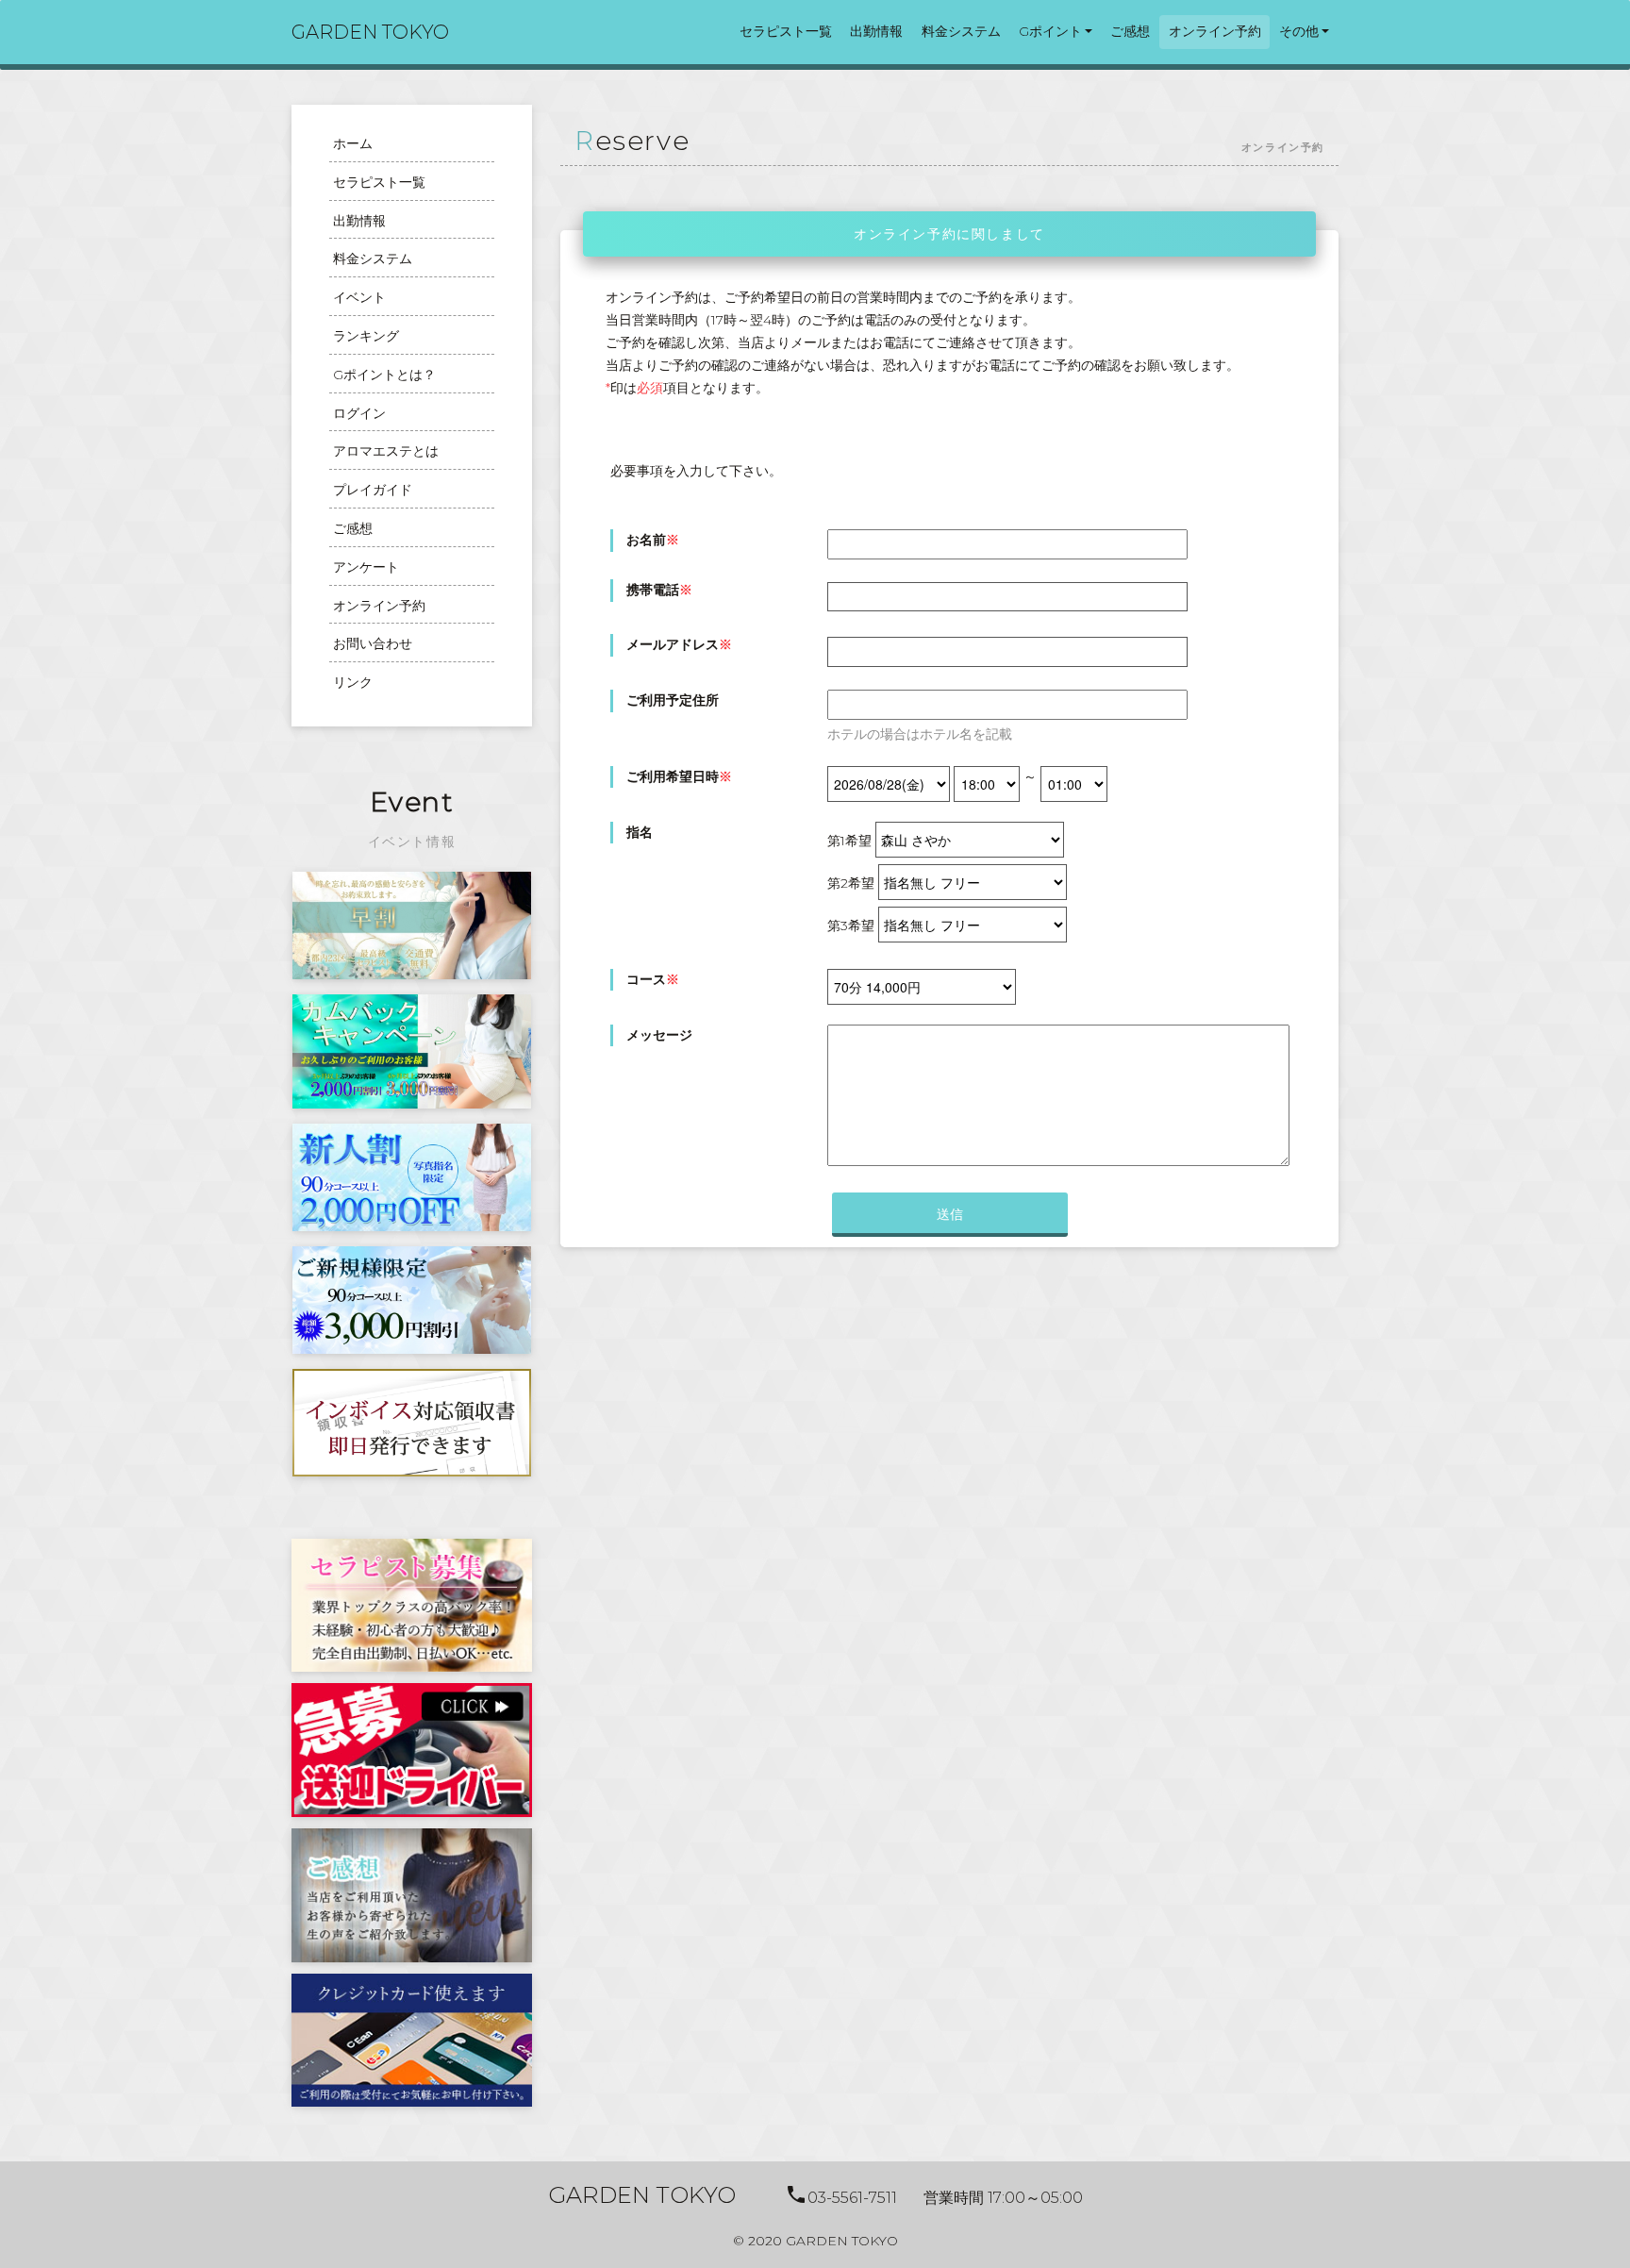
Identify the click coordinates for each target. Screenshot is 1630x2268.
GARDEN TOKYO (370, 32)
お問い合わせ (373, 643)
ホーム (353, 143)
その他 (1299, 31)
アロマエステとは (386, 451)
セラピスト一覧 (786, 31)
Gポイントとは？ (384, 375)
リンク (353, 682)
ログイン (359, 413)
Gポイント (1050, 31)
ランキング (366, 336)
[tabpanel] (412, 926)
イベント (359, 297)
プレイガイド (373, 490)
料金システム (961, 31)
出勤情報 (876, 31)
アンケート (366, 567)
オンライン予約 (1215, 31)
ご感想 (1130, 31)
